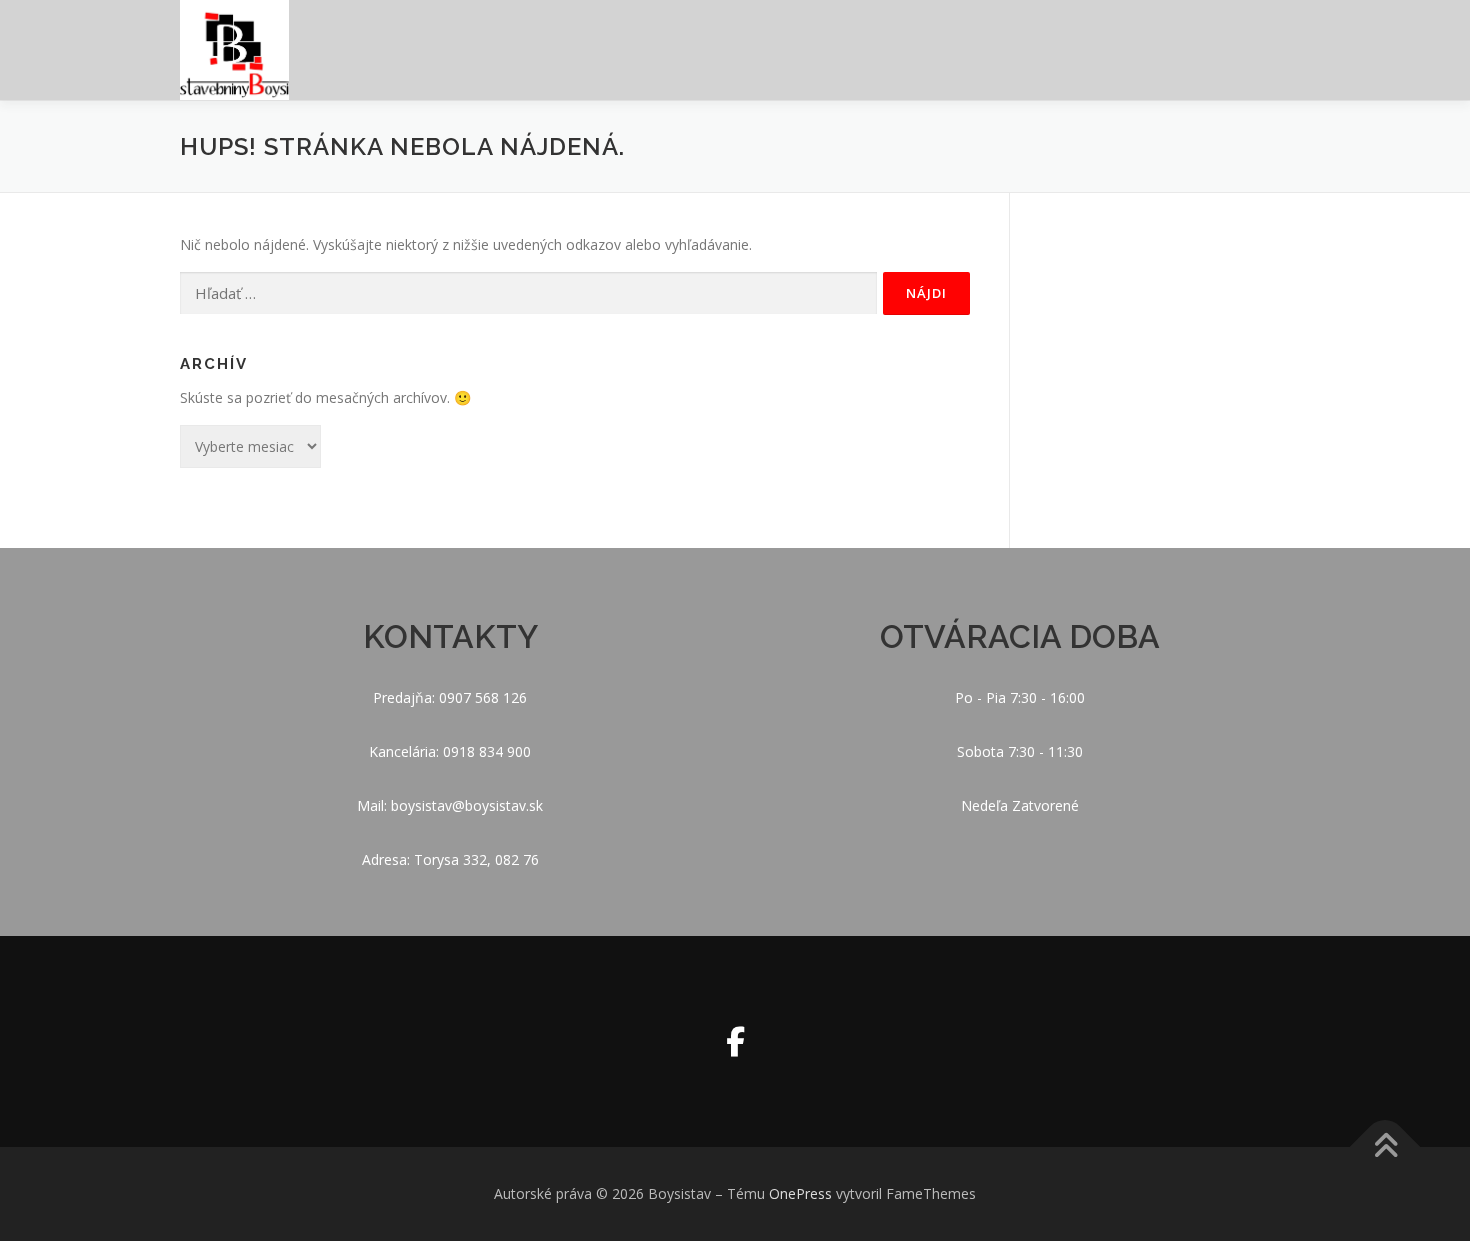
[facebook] (735, 1041)
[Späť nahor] (1385, 1147)
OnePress (800, 1193)
